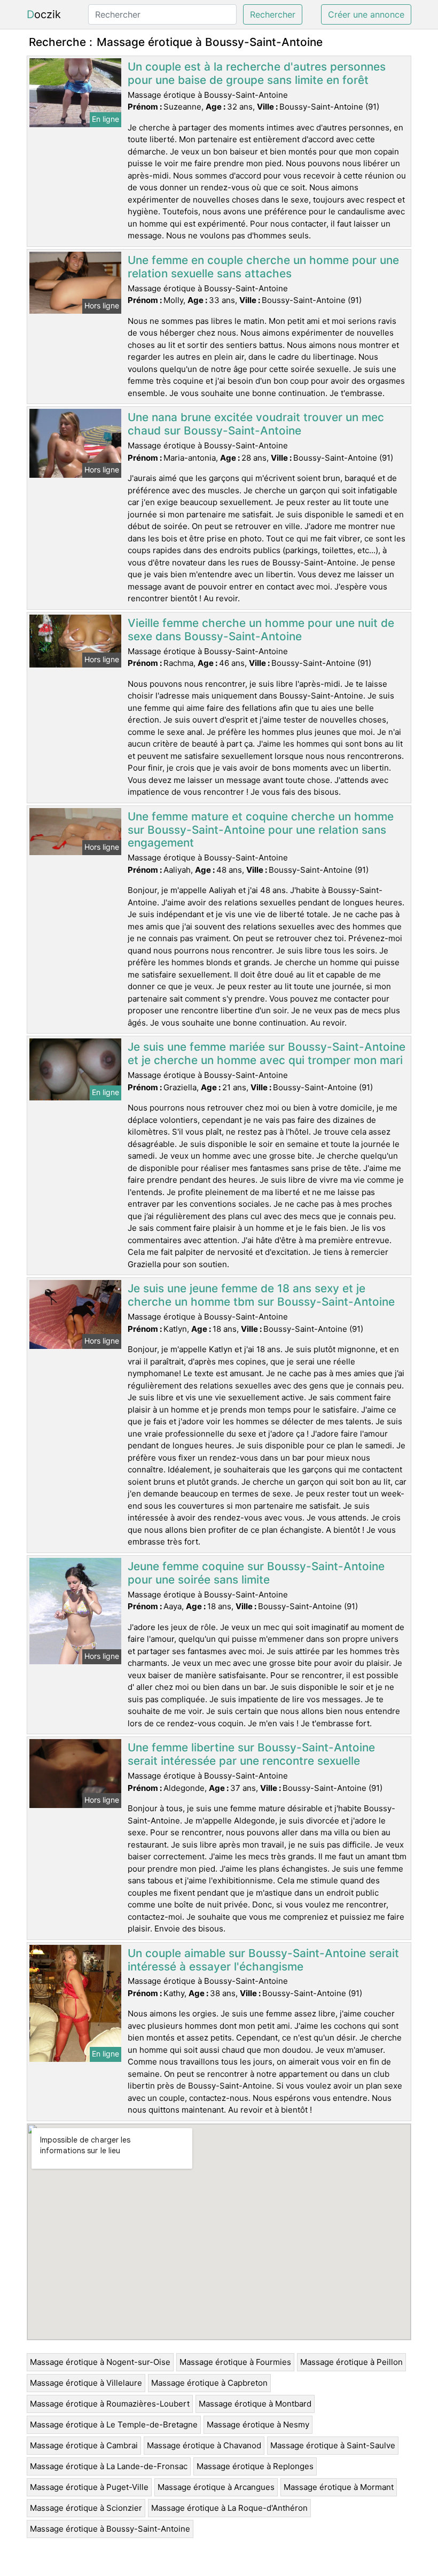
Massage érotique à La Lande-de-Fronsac (109, 2466)
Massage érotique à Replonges (255, 2466)
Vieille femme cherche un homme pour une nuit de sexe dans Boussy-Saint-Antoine (261, 630)
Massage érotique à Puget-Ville (89, 2487)
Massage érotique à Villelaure (86, 2383)
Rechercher (273, 14)
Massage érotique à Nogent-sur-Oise (100, 2362)
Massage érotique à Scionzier (86, 2508)
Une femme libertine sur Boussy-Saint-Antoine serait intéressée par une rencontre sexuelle (251, 1754)
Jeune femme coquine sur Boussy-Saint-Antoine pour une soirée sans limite (256, 1573)
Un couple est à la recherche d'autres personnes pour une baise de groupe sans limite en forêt (257, 73)
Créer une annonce (366, 14)
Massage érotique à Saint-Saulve (333, 2445)
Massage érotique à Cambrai (84, 2445)
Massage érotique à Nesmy (258, 2424)
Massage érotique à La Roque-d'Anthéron (229, 2508)
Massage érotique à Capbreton (209, 2383)
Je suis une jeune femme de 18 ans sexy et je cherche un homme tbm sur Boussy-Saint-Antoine (261, 1295)
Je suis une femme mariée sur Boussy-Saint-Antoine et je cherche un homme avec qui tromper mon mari (267, 1053)
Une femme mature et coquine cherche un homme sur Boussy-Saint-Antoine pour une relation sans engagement (261, 830)
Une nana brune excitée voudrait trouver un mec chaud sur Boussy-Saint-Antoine (256, 424)
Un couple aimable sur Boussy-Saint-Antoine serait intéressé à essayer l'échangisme (263, 1960)
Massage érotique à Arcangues (216, 2487)
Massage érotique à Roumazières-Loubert (110, 2404)
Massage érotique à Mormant (339, 2487)
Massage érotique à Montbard (255, 2404)
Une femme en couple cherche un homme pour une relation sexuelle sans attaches (263, 267)
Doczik (44, 14)
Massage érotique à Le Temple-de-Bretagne (114, 2424)
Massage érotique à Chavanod (204, 2445)
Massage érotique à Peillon (351, 2362)
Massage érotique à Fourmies (235, 2362)
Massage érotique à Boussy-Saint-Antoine (110, 2529)
